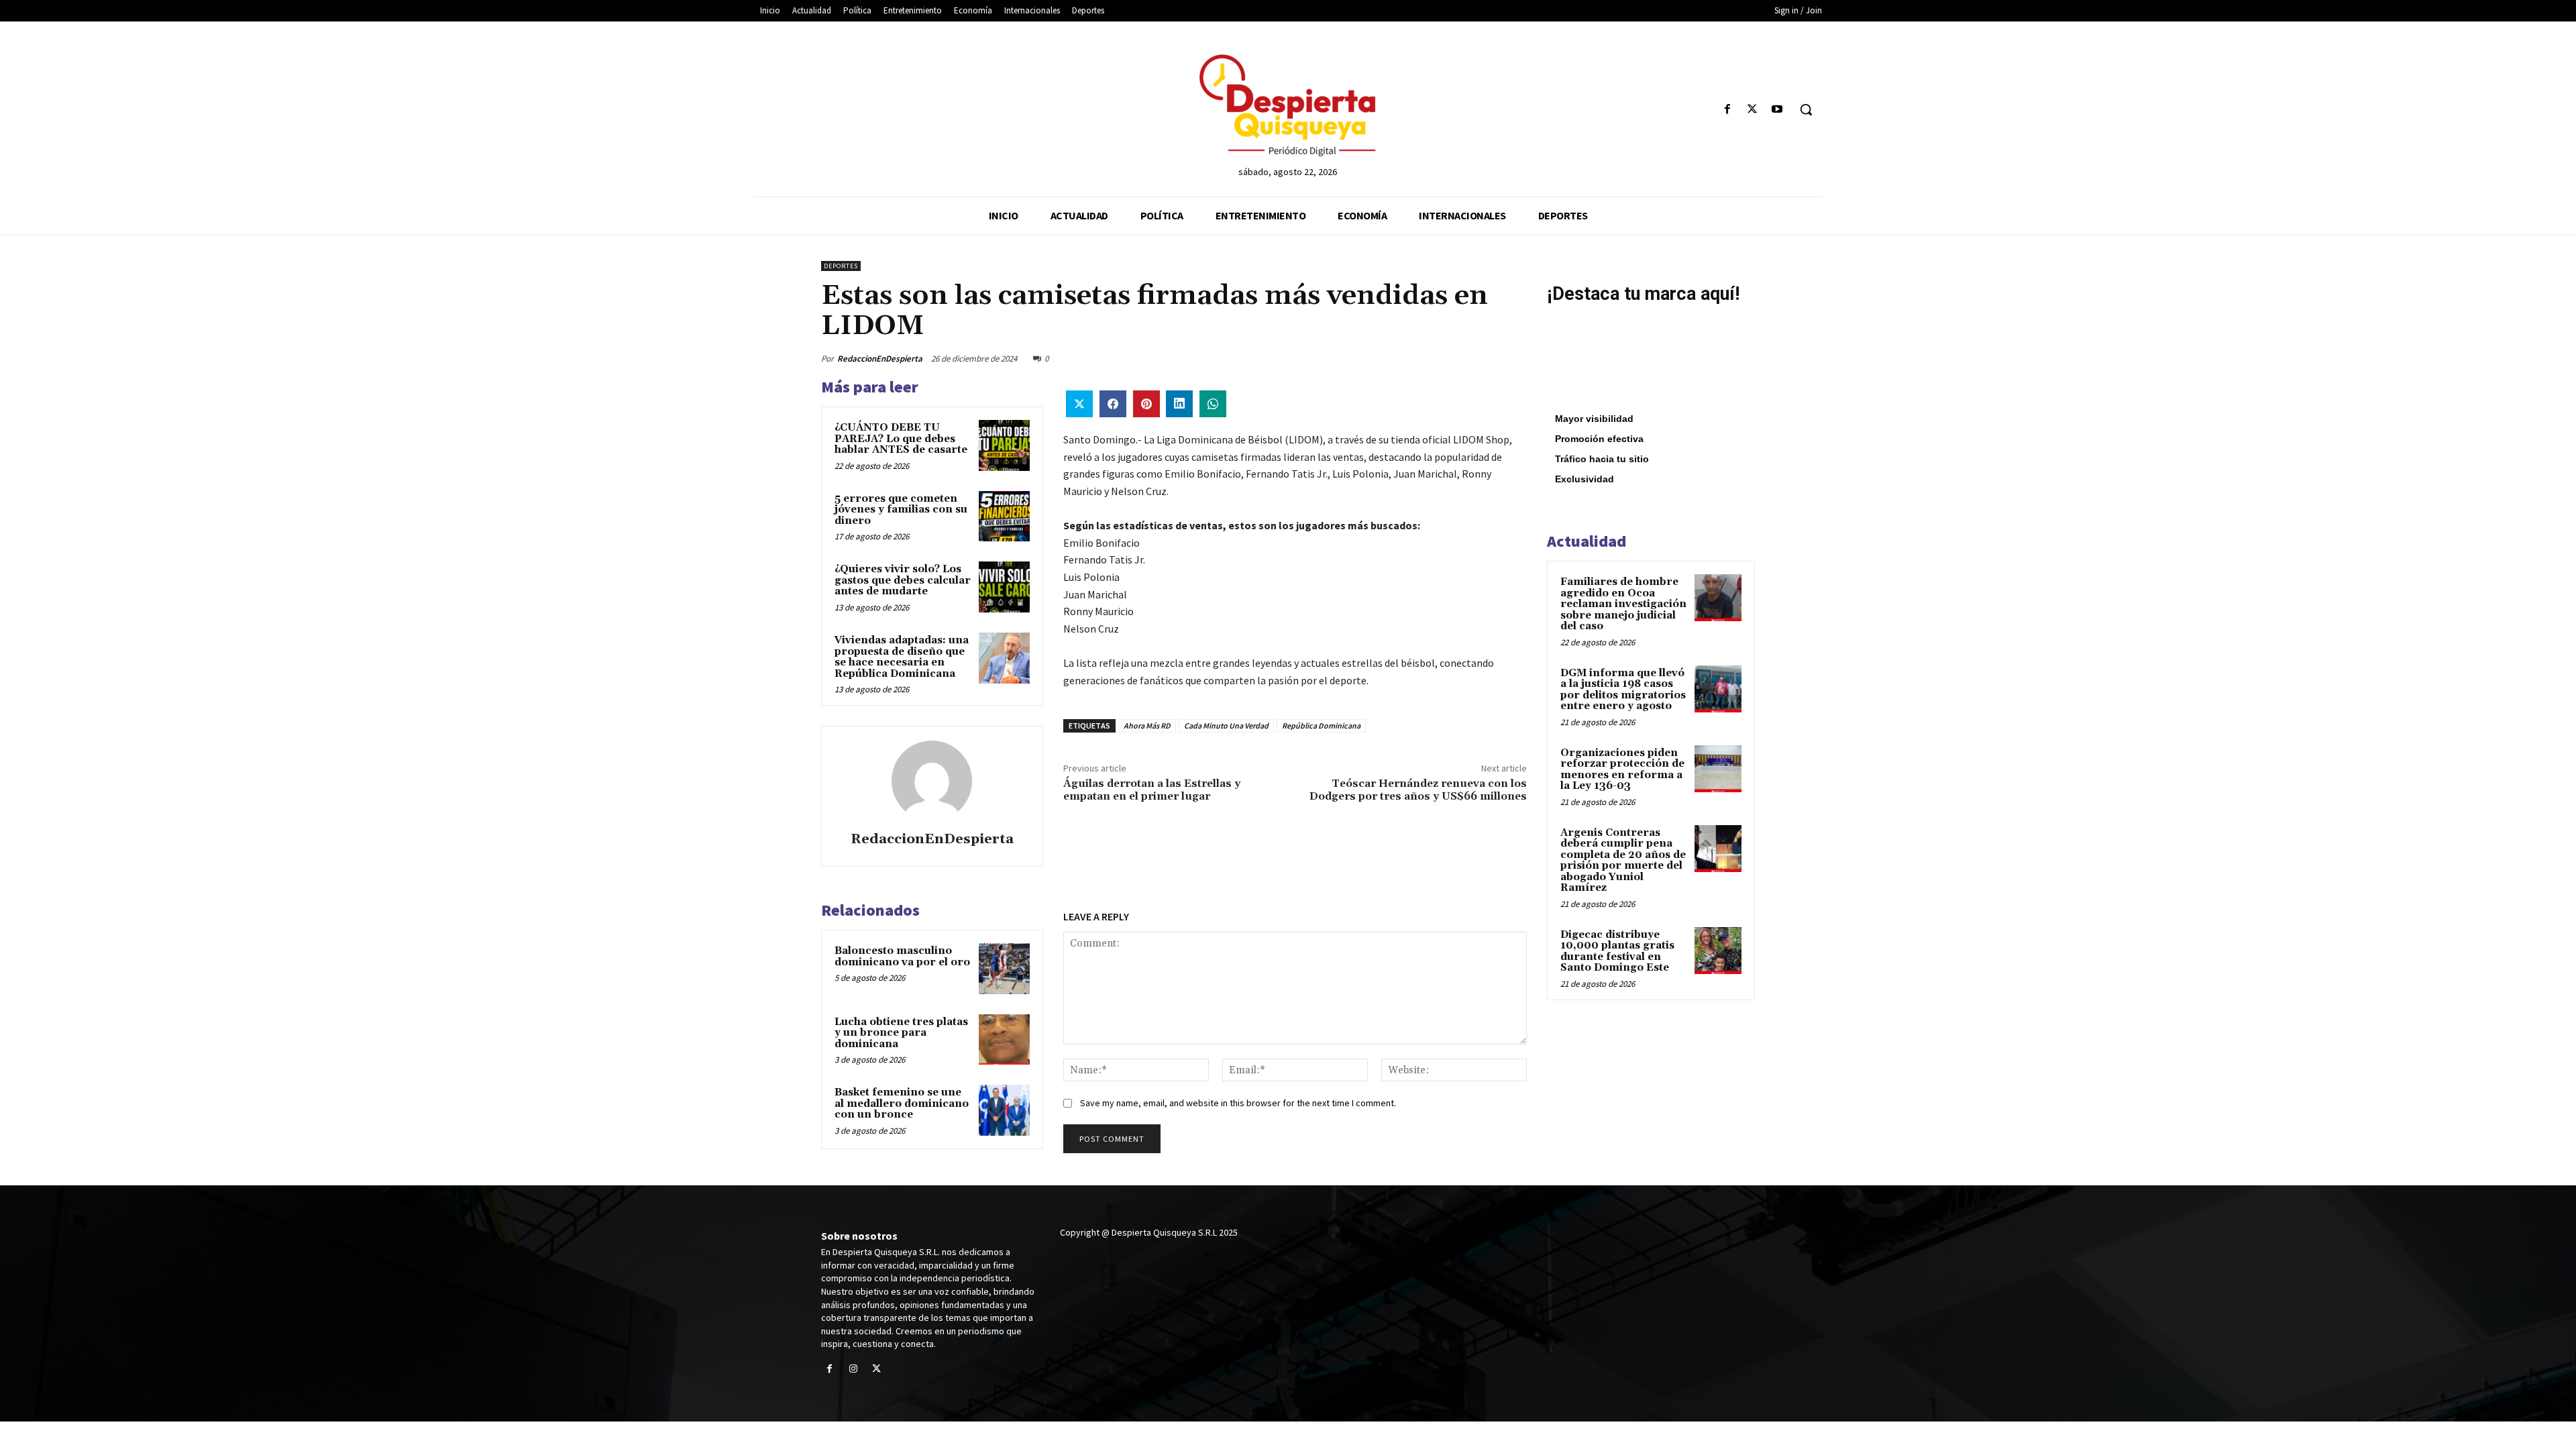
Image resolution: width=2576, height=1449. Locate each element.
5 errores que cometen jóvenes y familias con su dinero (901, 510)
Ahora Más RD (1147, 726)
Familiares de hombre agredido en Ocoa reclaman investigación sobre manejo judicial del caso (1623, 604)
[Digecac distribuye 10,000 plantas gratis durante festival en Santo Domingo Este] (1718, 951)
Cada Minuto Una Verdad (1226, 726)
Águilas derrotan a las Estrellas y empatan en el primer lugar (1152, 790)
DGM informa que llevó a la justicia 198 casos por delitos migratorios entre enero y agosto (1623, 690)
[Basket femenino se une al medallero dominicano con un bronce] (1004, 1110)
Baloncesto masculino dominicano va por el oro (902, 957)
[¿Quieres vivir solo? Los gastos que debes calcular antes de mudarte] (1004, 587)
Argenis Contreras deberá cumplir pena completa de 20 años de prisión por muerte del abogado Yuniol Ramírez (1623, 861)
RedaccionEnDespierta (880, 359)
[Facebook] (1727, 110)
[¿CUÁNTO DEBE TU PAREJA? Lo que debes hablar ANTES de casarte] (1004, 445)
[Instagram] (853, 1370)
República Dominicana (1321, 726)
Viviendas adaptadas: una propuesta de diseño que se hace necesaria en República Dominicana (902, 657)
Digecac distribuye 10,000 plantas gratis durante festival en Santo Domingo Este (1617, 952)
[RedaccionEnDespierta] (932, 781)
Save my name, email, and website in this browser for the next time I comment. (1238, 1103)
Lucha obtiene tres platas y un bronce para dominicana (901, 1033)
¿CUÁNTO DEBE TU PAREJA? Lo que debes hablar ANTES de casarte (901, 439)
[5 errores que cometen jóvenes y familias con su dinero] (1004, 517)
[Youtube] (1777, 110)
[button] (1806, 109)
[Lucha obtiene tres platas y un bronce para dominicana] (1004, 1040)
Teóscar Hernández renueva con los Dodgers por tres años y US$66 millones (1418, 790)
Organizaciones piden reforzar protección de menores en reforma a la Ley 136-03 (1622, 770)
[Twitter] (1753, 110)
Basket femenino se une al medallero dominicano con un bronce (902, 1104)
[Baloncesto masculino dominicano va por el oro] (1004, 969)
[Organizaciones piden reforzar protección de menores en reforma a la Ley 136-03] (1718, 769)
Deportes (841, 266)
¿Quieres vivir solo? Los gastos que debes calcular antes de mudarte (903, 580)
